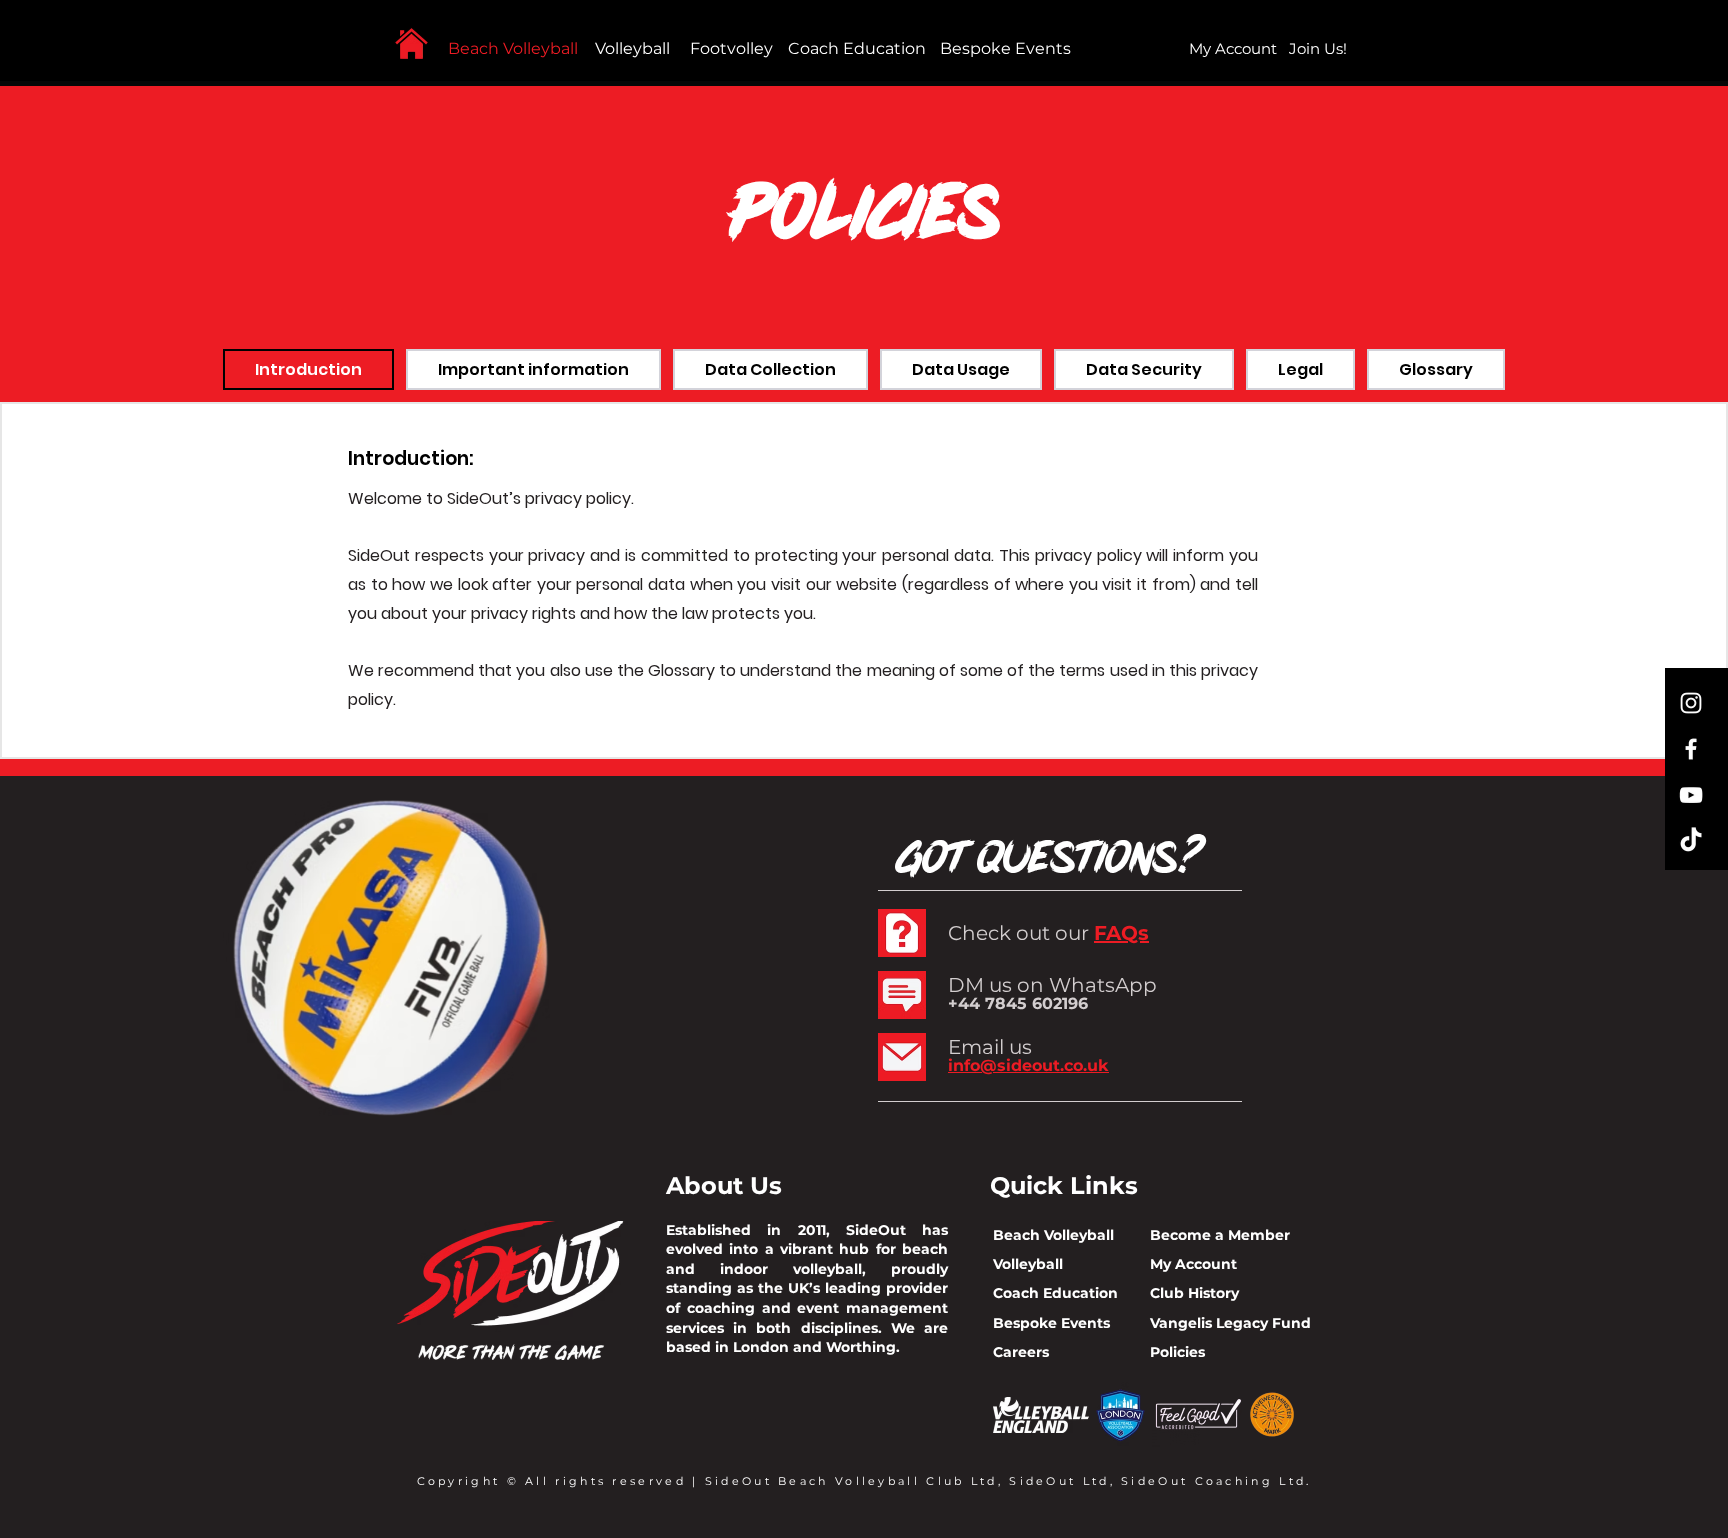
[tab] (308, 369)
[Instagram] (1691, 703)
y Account (1200, 1264)
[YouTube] (1691, 795)
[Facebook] (1691, 749)
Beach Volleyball (513, 48)
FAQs (1121, 933)
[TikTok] (1691, 841)
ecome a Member (1225, 1235)
